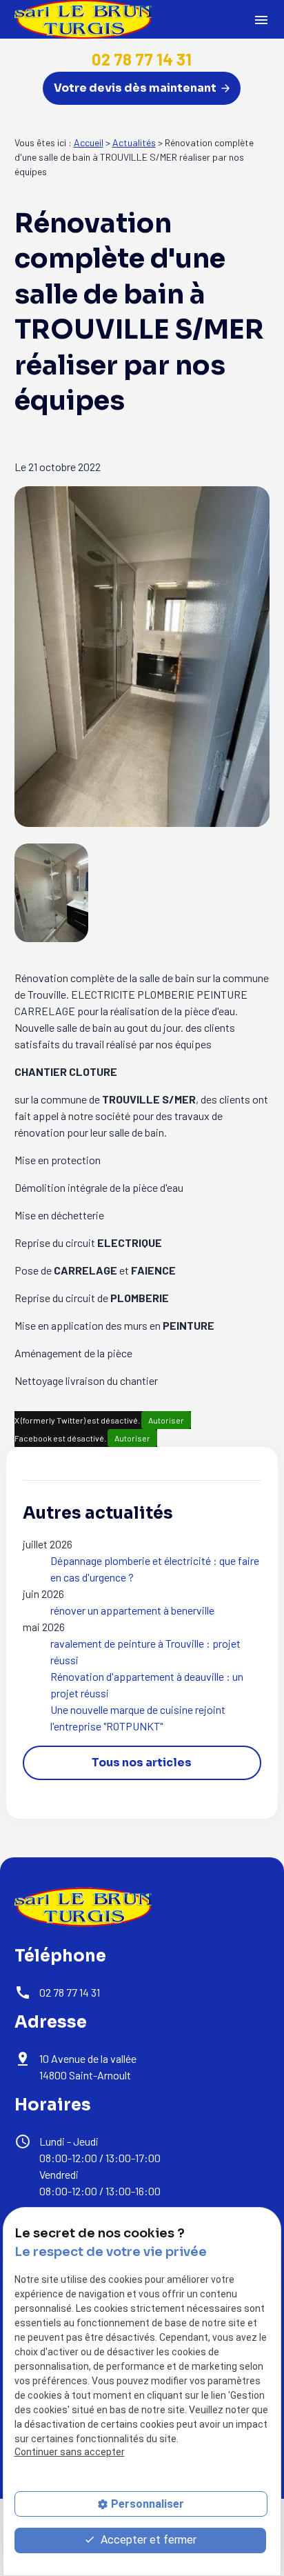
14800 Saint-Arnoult (89, 2067)
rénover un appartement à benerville (132, 1610)
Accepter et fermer (147, 2540)
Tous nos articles (142, 1763)
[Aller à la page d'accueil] (83, 1907)
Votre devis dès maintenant (136, 88)
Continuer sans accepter (70, 2452)
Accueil (89, 142)
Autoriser (166, 1420)
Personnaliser (148, 2504)
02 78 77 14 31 (142, 59)
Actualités (134, 142)
